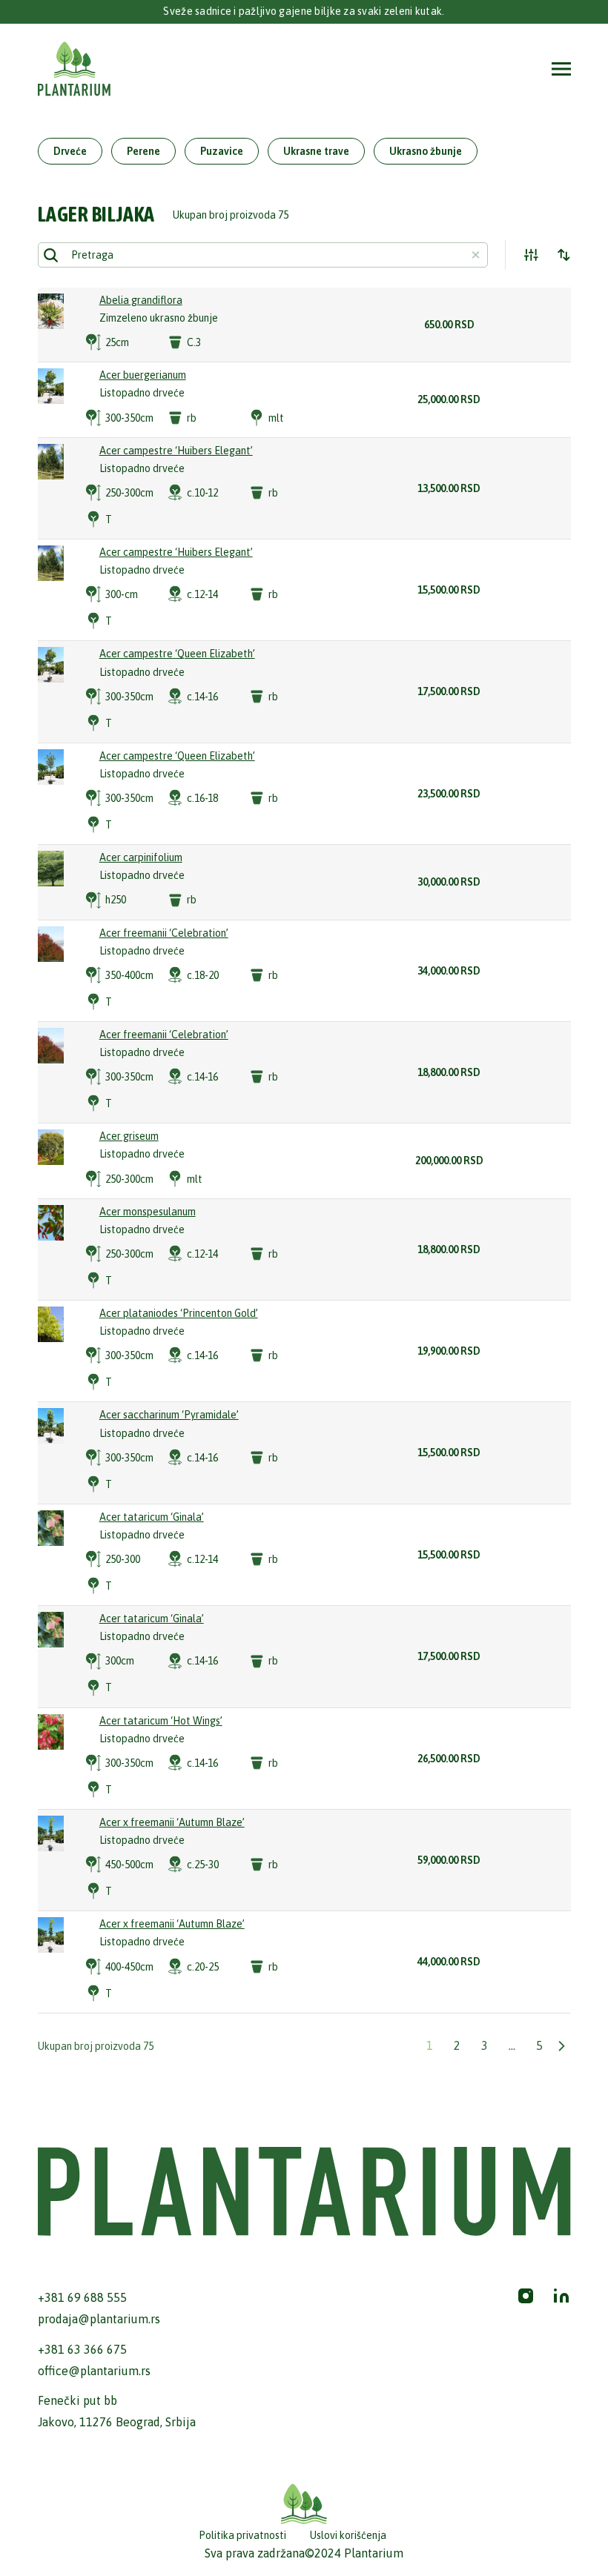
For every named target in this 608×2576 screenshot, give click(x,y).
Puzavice (222, 151)
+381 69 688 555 (82, 2297)
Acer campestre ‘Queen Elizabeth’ (177, 654)
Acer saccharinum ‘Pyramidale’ (169, 1415)
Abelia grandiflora (141, 300)
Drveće (70, 151)
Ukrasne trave (316, 151)
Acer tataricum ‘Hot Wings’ (161, 1721)
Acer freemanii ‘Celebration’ (164, 933)
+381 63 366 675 (82, 2349)
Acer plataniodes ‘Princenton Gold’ (179, 1313)
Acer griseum (129, 1136)
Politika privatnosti (242, 2535)
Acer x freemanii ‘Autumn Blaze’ (172, 1822)
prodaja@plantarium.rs (99, 2319)
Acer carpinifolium (141, 857)
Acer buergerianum (143, 375)
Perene (143, 151)
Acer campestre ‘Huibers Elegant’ (176, 451)
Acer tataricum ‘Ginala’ (152, 1517)
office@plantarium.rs (94, 2371)
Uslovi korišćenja (348, 2535)
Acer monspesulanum (148, 1212)
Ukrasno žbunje (426, 151)
